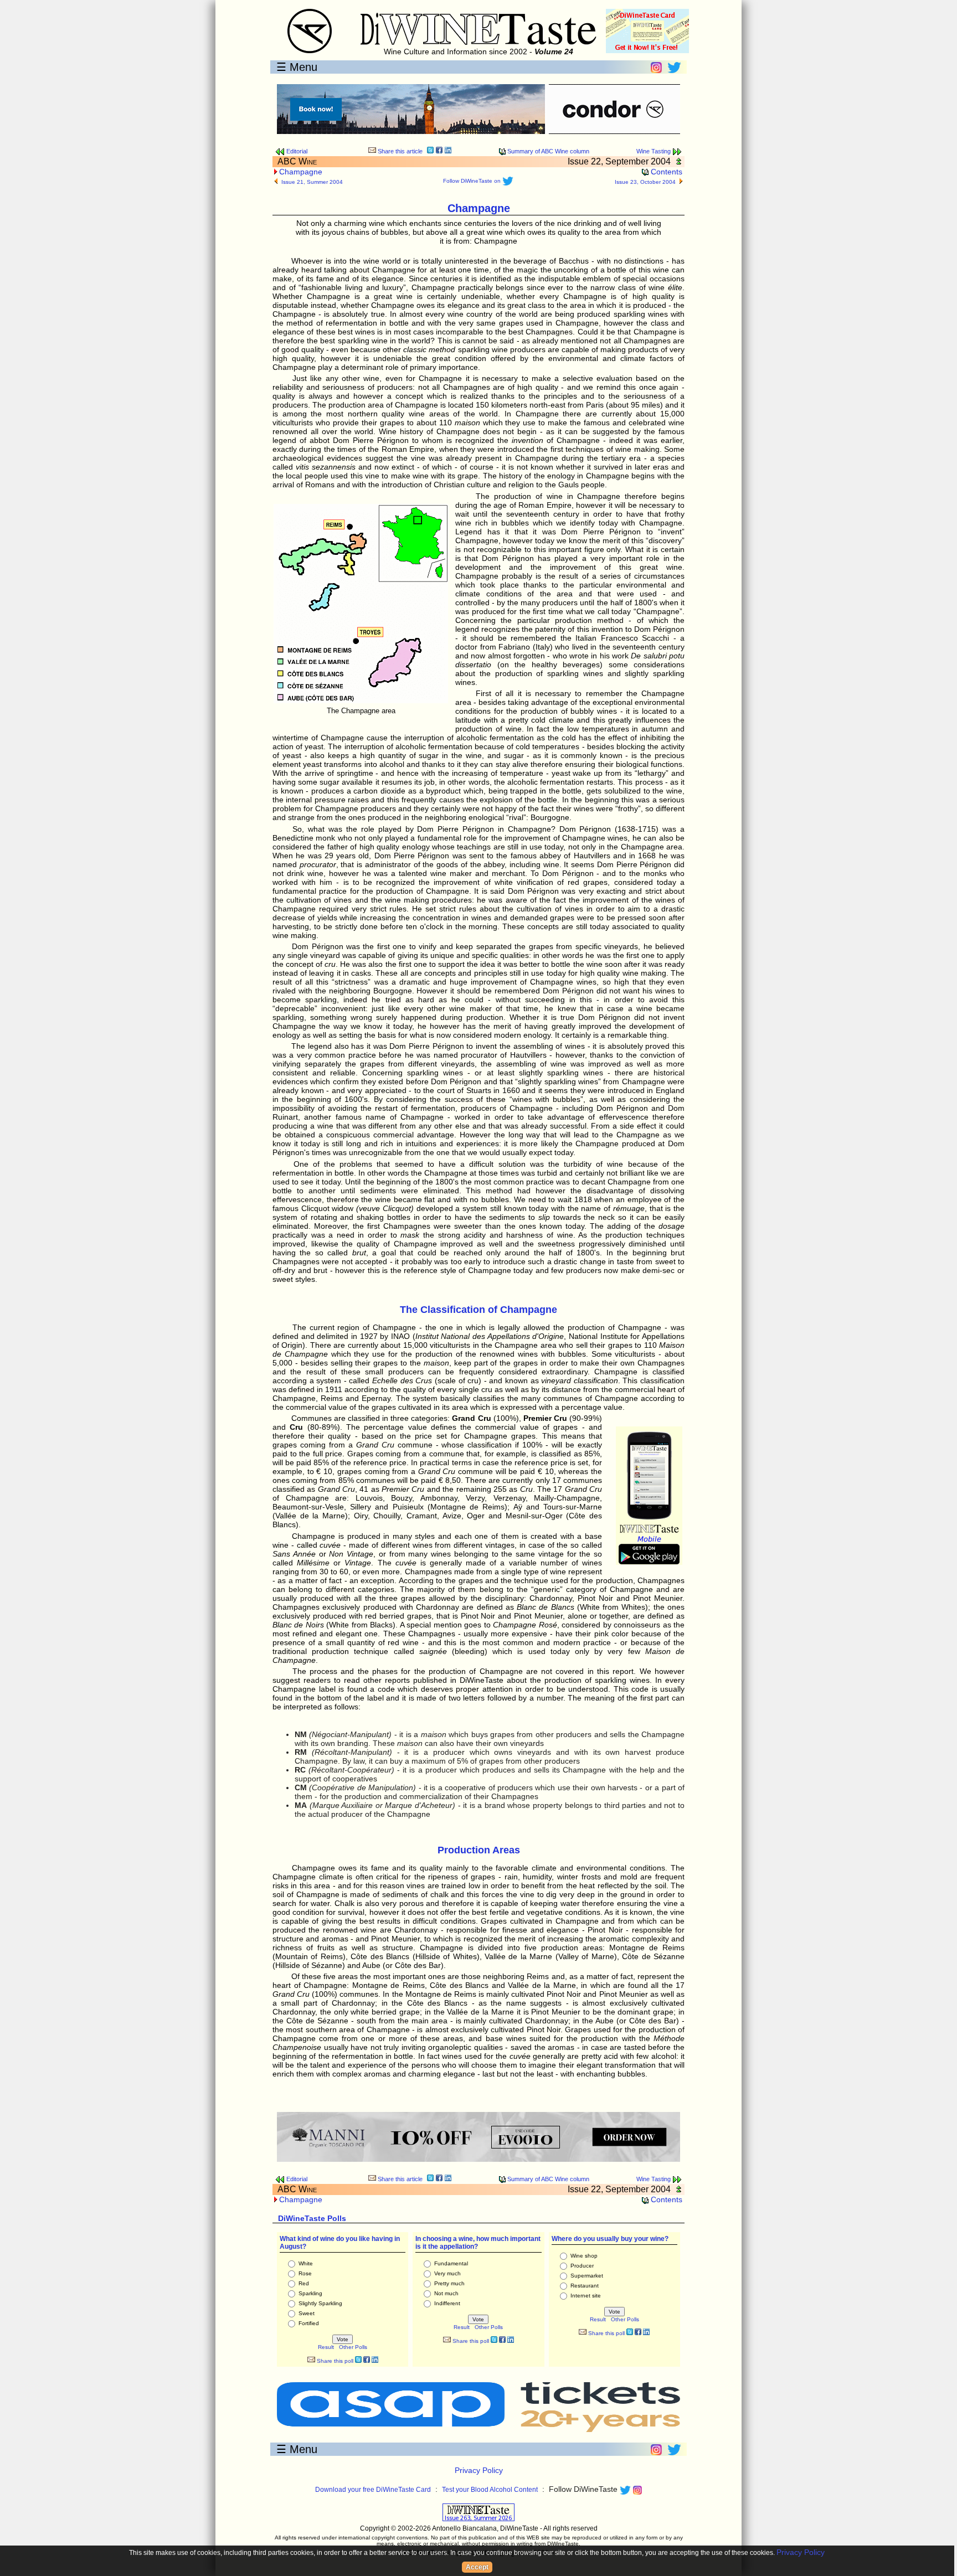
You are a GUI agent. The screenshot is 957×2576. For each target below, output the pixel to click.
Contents (665, 172)
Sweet (307, 2313)
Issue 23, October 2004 (645, 182)
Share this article (399, 151)
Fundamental (451, 2263)
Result (326, 2347)
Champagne (301, 172)
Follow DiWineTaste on (473, 181)
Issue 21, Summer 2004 (312, 182)
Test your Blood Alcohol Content (490, 2490)
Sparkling (310, 2293)
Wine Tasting (654, 151)
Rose (305, 2273)
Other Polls (353, 2347)
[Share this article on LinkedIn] (448, 151)
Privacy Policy (479, 2470)
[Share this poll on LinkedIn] (375, 2361)
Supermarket (587, 2276)
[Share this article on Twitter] (430, 151)
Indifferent (447, 2303)
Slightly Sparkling (320, 2303)
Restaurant (585, 2286)
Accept (477, 2567)
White (306, 2263)
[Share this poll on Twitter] (358, 2361)
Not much (446, 2293)
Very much (447, 2273)
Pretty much (449, 2283)
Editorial (296, 151)
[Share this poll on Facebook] (367, 2361)
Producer (582, 2266)
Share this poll (334, 2361)
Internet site (586, 2296)
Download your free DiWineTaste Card (373, 2490)
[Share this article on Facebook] (439, 151)
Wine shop (584, 2256)
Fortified (309, 2323)
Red (304, 2283)
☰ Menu (297, 67)
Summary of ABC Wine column (547, 151)
